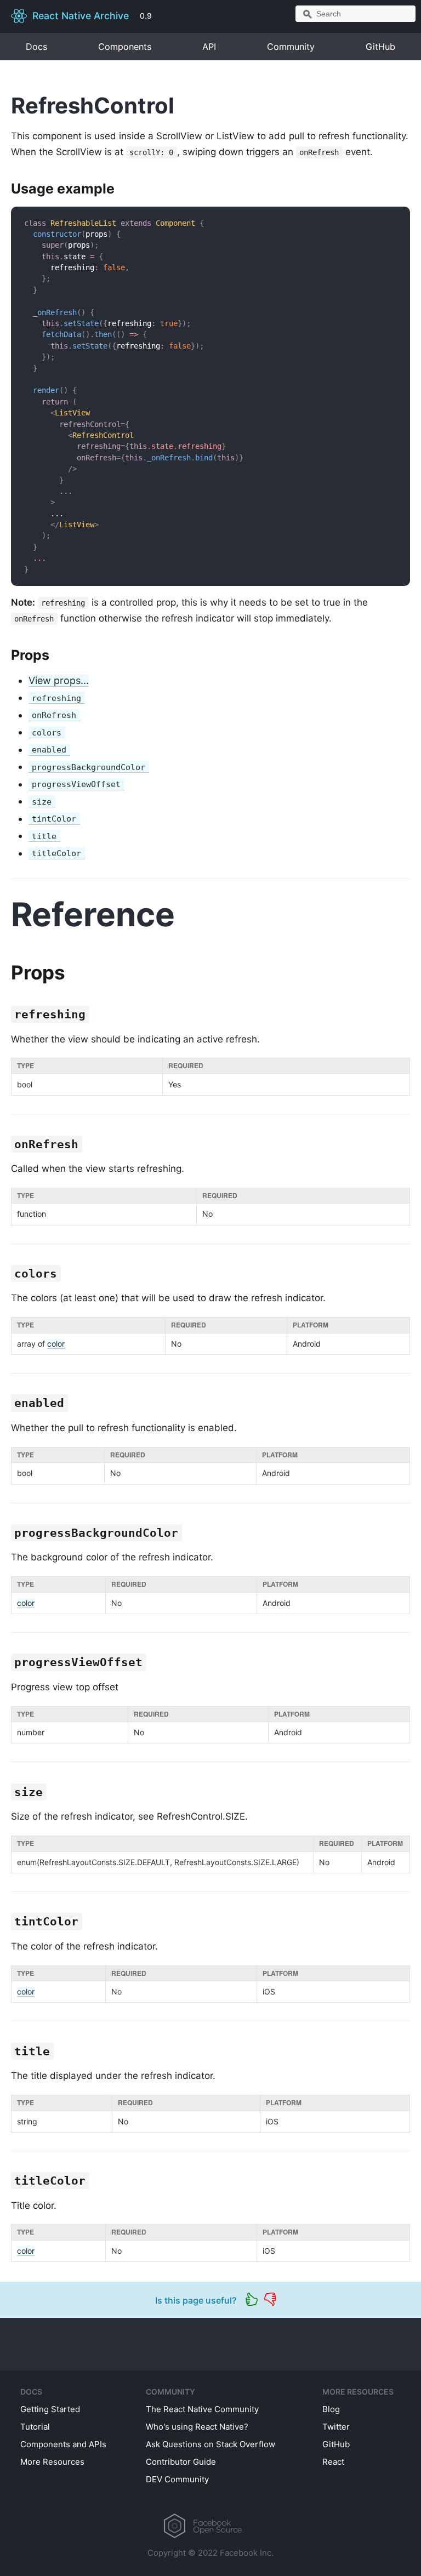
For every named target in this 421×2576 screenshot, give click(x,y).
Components (125, 47)
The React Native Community (202, 2409)
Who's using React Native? (197, 2427)
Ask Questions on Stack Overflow (210, 2444)
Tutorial (35, 2427)
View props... (59, 680)
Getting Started (50, 2409)
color (56, 1344)
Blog (331, 2409)
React (333, 2462)
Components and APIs (63, 2444)
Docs (36, 47)
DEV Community (177, 2479)
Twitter (336, 2427)
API (209, 47)
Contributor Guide (181, 2462)
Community (291, 47)
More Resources (52, 2462)
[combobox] (355, 14)
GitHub (380, 47)
